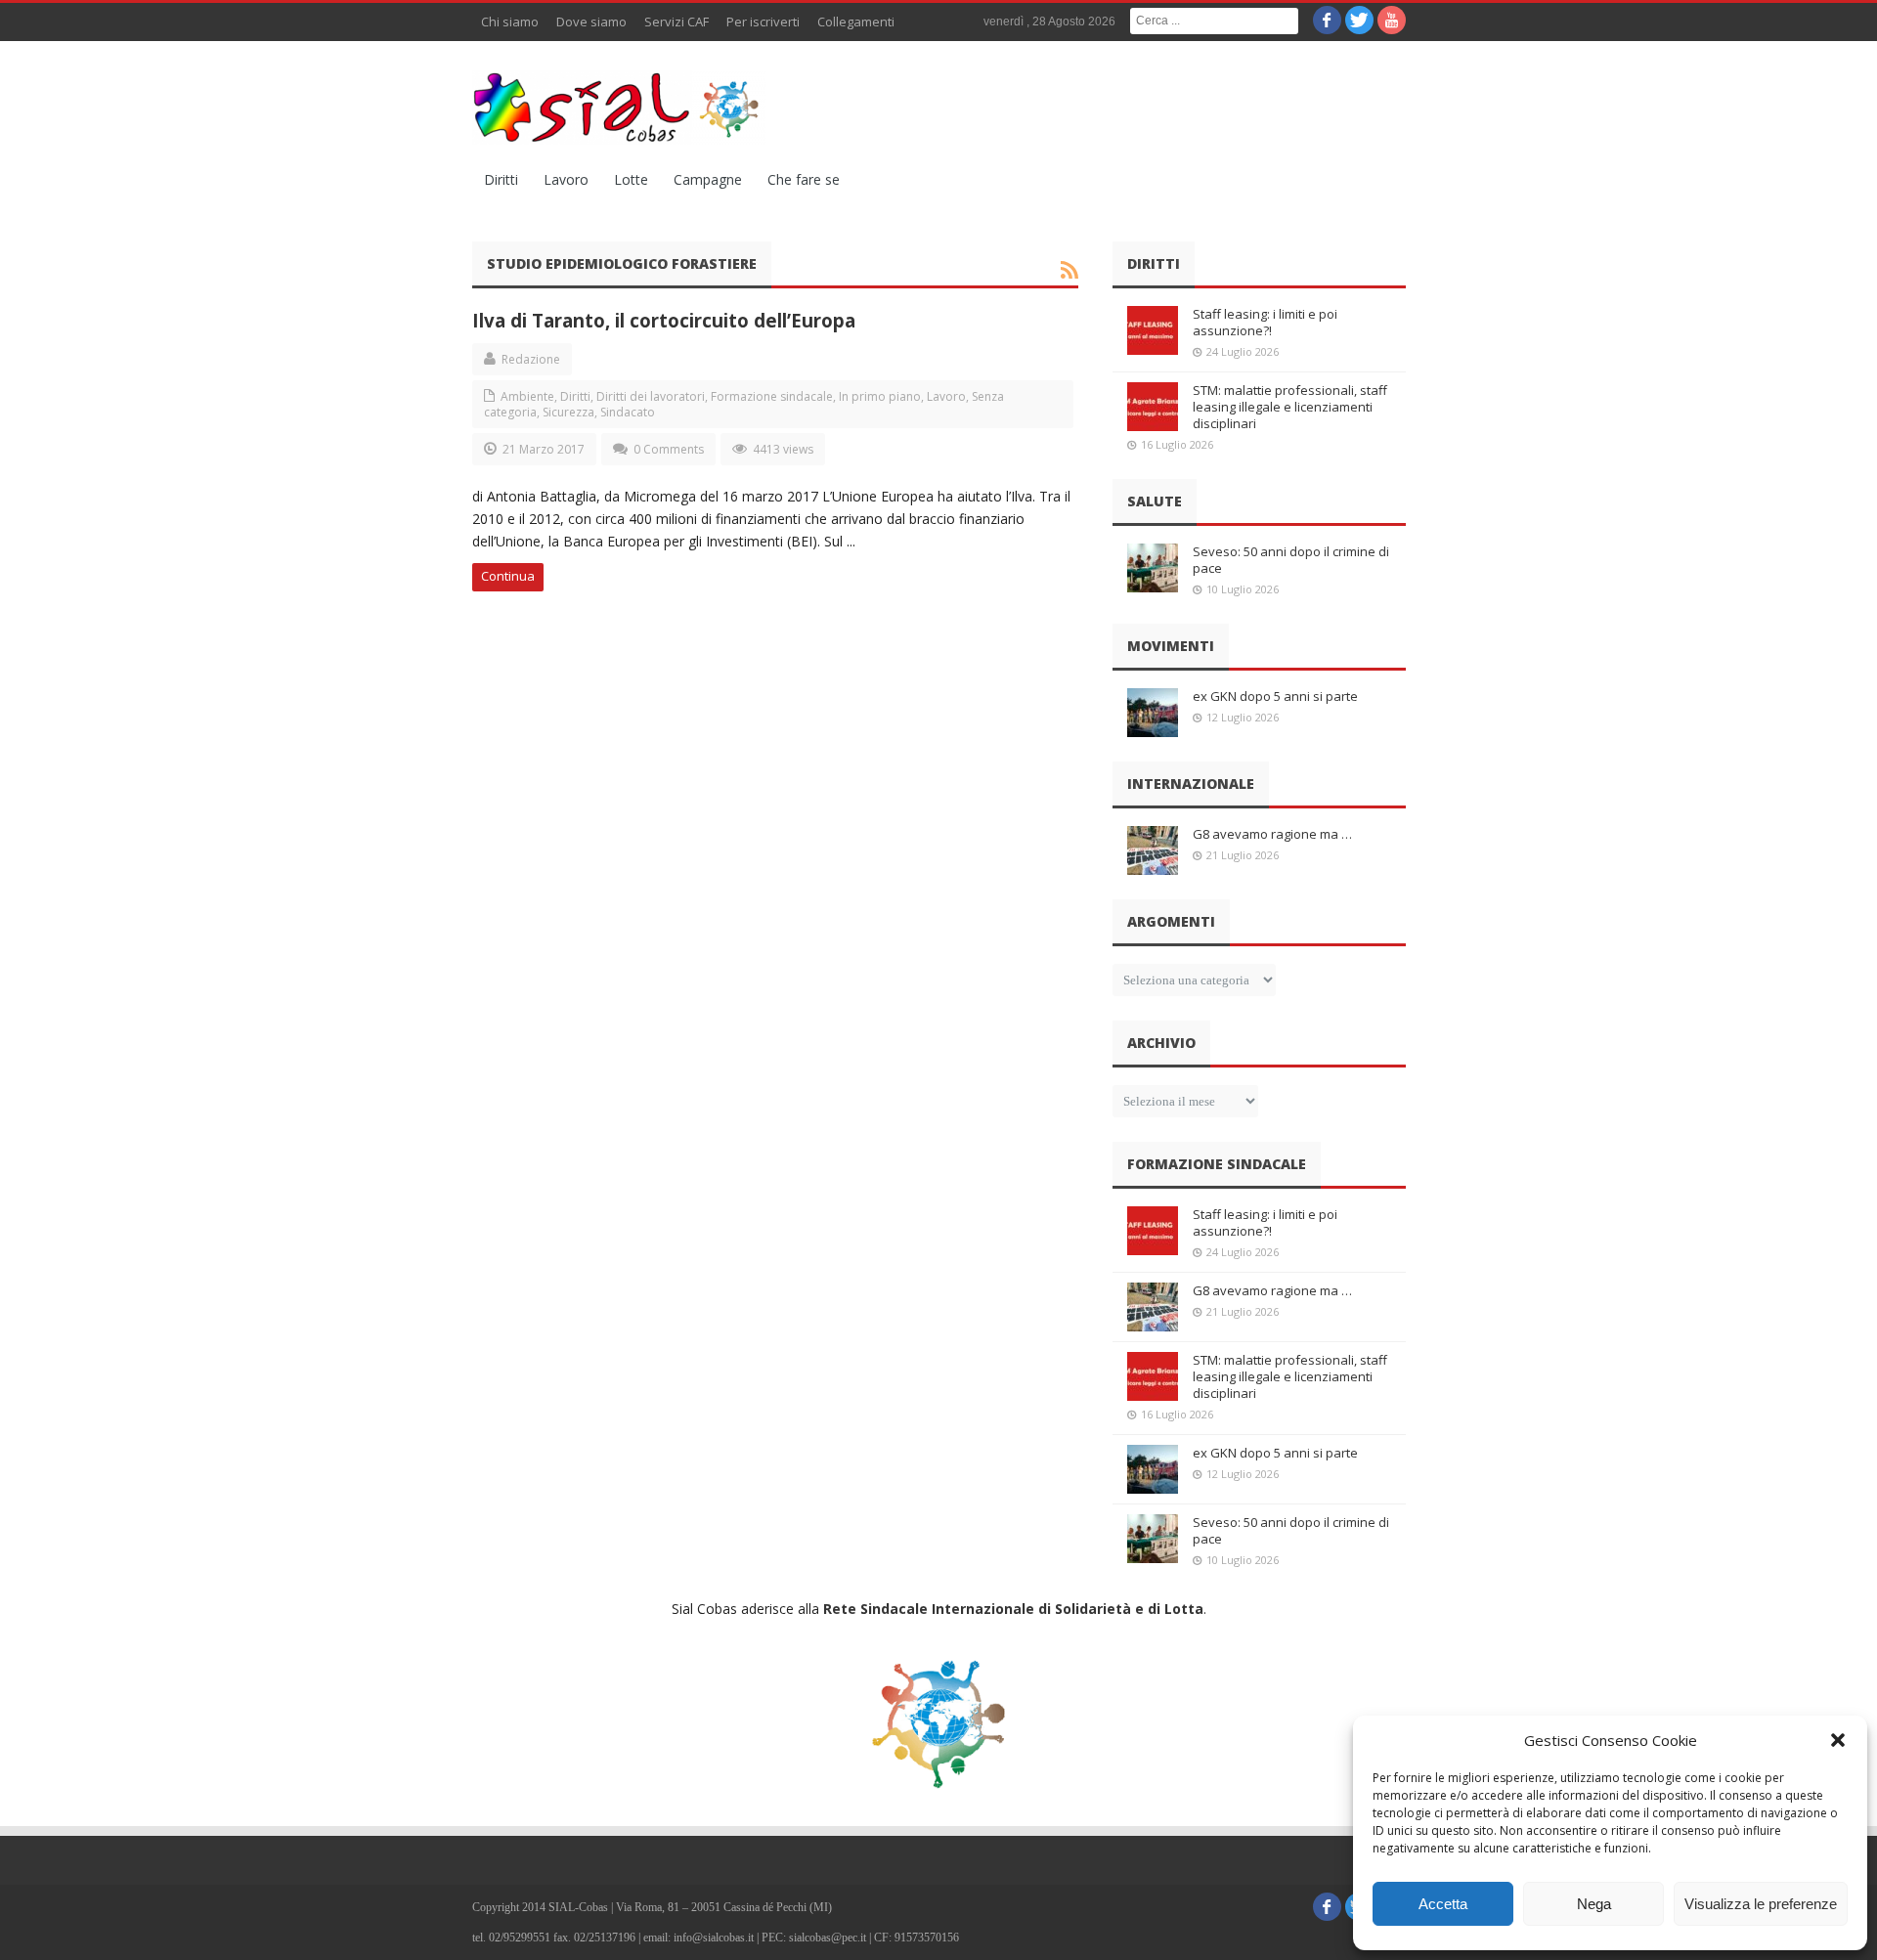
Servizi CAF (677, 22)
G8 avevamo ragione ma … (1272, 834)
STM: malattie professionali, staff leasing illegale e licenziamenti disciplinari (1290, 407)
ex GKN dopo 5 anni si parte (1275, 696)
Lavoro (566, 179)
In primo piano (880, 396)
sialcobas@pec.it (828, 1938)
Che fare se (804, 179)
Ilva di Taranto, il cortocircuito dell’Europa (664, 320)
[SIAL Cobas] (619, 108)
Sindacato (628, 412)
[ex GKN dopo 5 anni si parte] (1153, 713)
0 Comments (669, 449)
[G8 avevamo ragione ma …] (1153, 850)
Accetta (1443, 1904)
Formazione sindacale (772, 396)
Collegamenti (856, 22)
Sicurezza (568, 412)
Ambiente (527, 396)
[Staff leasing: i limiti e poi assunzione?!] (1153, 330)
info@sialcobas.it (714, 1938)
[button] (1838, 1740)
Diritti (501, 179)
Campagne (708, 179)
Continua (508, 576)
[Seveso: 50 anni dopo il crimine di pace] (1153, 568)
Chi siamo (510, 22)
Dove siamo (591, 22)
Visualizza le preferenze (1761, 1904)
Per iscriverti (763, 22)
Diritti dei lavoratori (651, 396)
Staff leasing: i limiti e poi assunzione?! (1265, 322)
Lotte (631, 179)
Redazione (531, 359)
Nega (1594, 1904)
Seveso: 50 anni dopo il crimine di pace (1291, 560)
